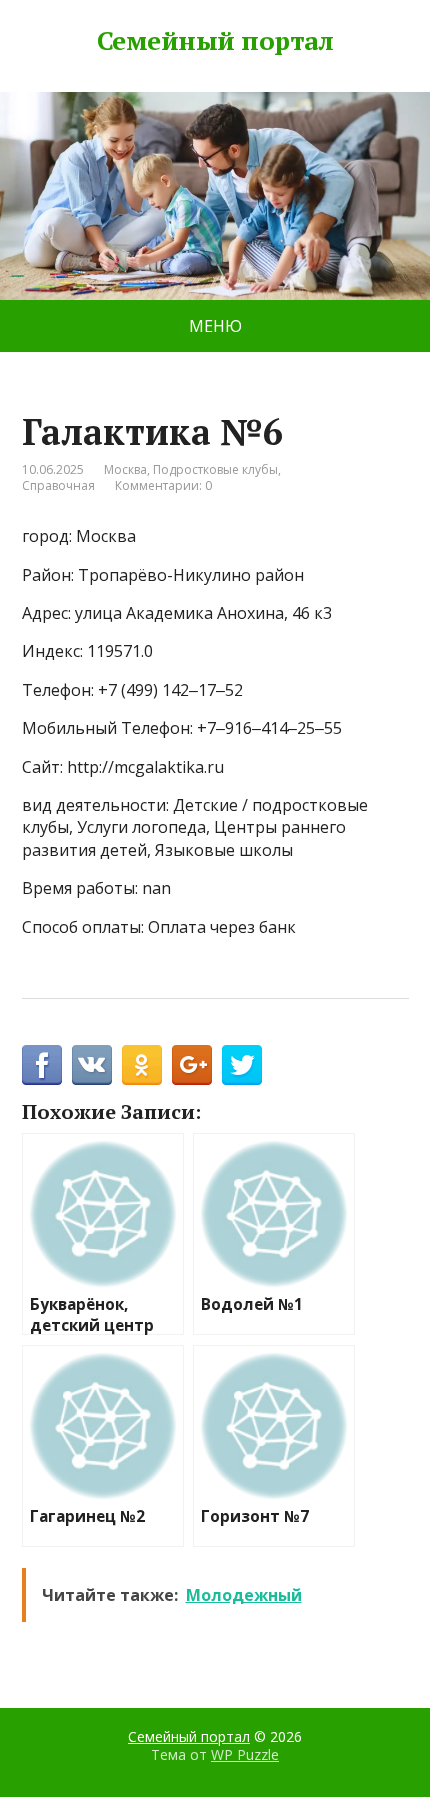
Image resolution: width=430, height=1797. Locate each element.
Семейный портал (215, 41)
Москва (125, 469)
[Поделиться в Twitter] (242, 1065)
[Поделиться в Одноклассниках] (142, 1065)
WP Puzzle (245, 1754)
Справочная (58, 485)
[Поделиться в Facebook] (42, 1065)
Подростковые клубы (215, 469)
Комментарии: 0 (163, 485)
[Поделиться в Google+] (192, 1065)
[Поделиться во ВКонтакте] (92, 1065)
